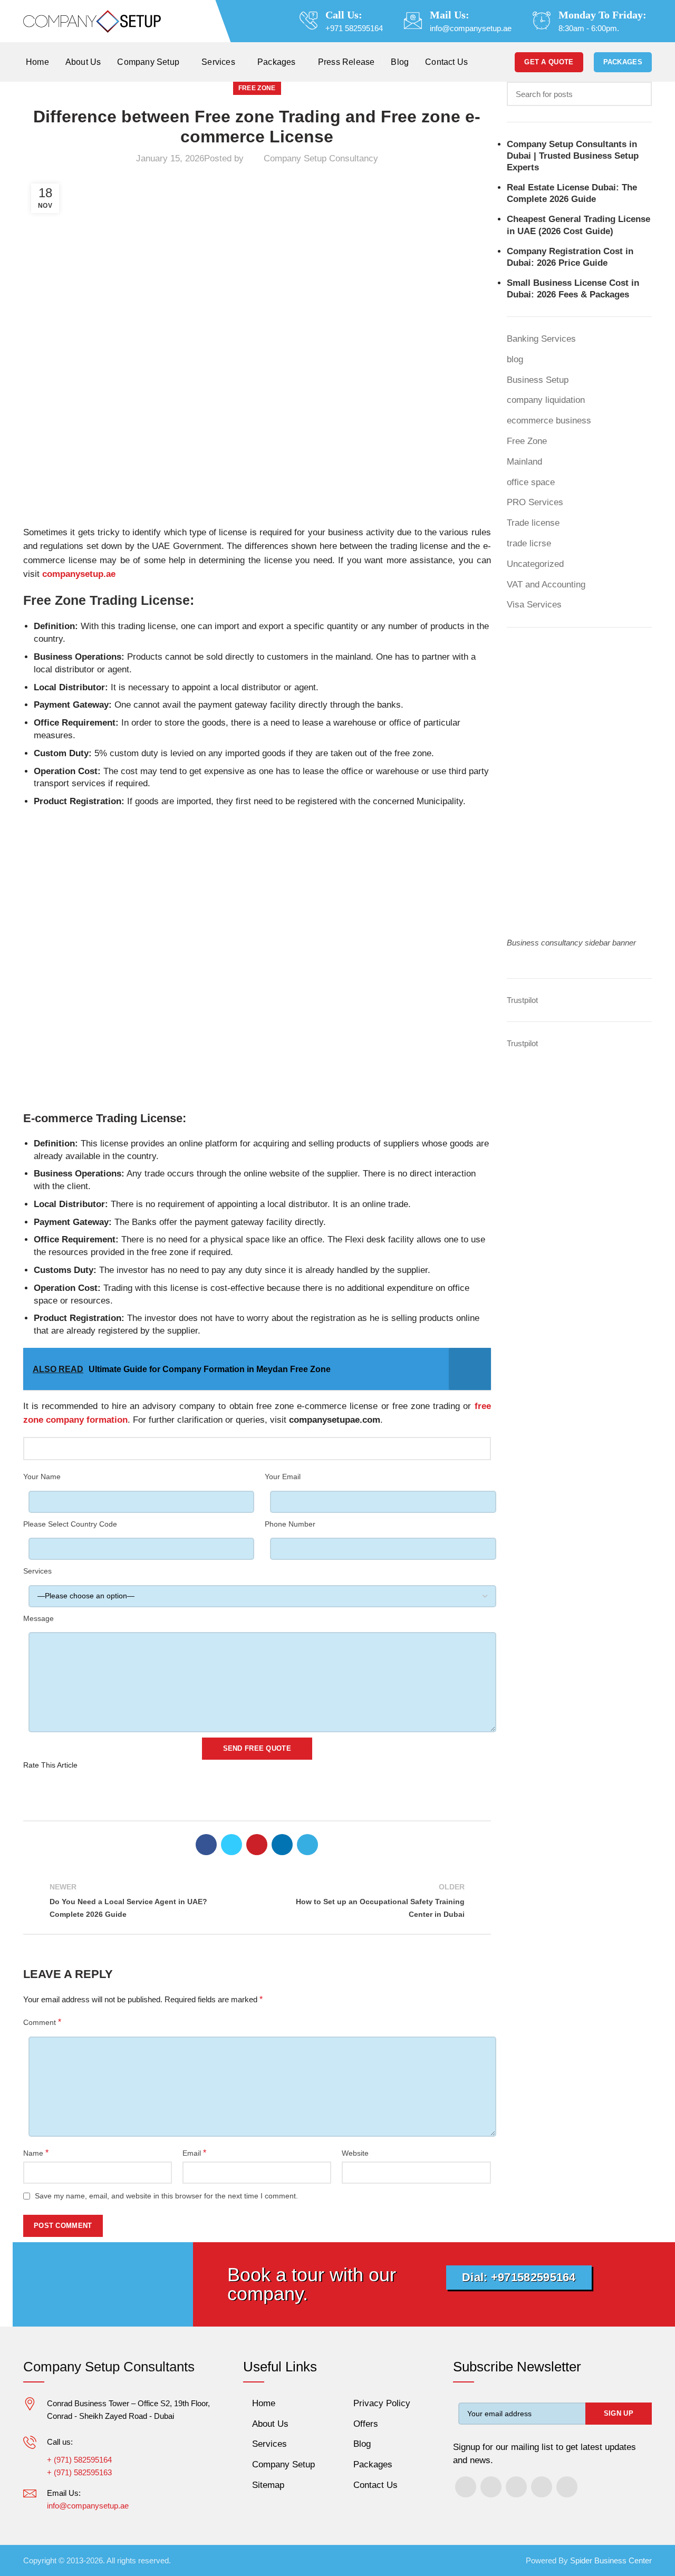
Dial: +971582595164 (519, 2277)
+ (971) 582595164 (79, 2460)
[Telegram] (307, 1845)
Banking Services (541, 339)
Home (264, 2403)
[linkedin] (282, 1845)
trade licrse (529, 543)
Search (638, 94)
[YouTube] (516, 2487)
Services (37, 1571)
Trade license (533, 523)
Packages (623, 62)
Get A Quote (549, 62)
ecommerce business (549, 421)
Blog (362, 2444)
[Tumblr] (542, 2487)
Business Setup (538, 380)
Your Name (42, 1477)
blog (515, 359)
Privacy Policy (382, 2403)
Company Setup (283, 2464)
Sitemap (268, 2485)
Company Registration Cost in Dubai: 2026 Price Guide (570, 257)
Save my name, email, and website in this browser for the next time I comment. (166, 2196)
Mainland (524, 462)
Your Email (283, 1477)
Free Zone (257, 88)
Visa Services (534, 605)
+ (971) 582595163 (79, 2472)
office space (531, 482)
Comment (42, 2022)
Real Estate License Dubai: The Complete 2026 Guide (572, 193)
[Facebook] (206, 1845)
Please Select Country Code (70, 1524)
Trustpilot (522, 1000)
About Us (270, 2424)
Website (355, 2153)
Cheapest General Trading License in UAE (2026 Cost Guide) (578, 225)
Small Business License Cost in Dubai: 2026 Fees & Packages (573, 289)
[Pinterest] (257, 1845)
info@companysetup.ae (471, 28)
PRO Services (535, 502)
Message (38, 1618)
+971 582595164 (354, 28)
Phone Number (290, 1524)
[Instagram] (491, 2487)
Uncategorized (535, 564)
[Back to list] (257, 1901)
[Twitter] (232, 1845)
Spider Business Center (611, 2560)
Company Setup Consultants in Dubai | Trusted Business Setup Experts (573, 156)
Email (194, 2153)
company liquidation (546, 400)
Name (36, 2153)
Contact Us (375, 2485)
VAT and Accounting (546, 585)
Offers (366, 2424)
